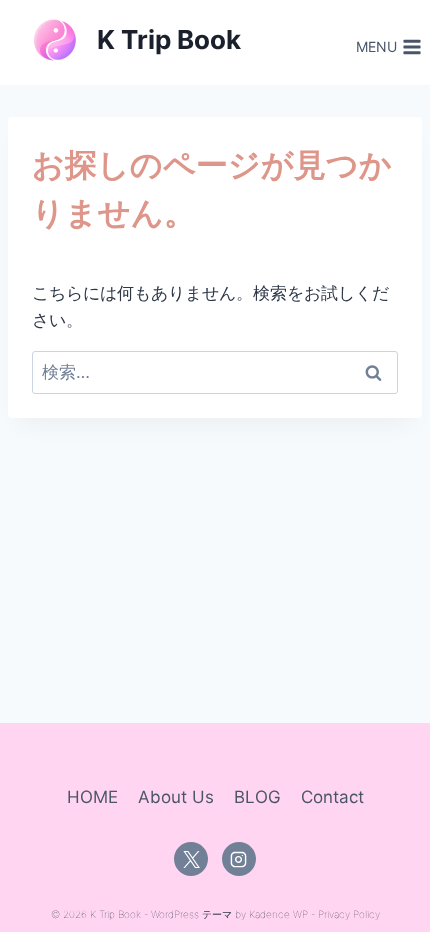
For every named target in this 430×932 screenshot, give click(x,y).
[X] (191, 859)
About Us (176, 797)
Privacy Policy (349, 914)
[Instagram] (239, 859)
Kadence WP (278, 914)
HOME (92, 797)
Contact (332, 797)
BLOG (257, 797)
